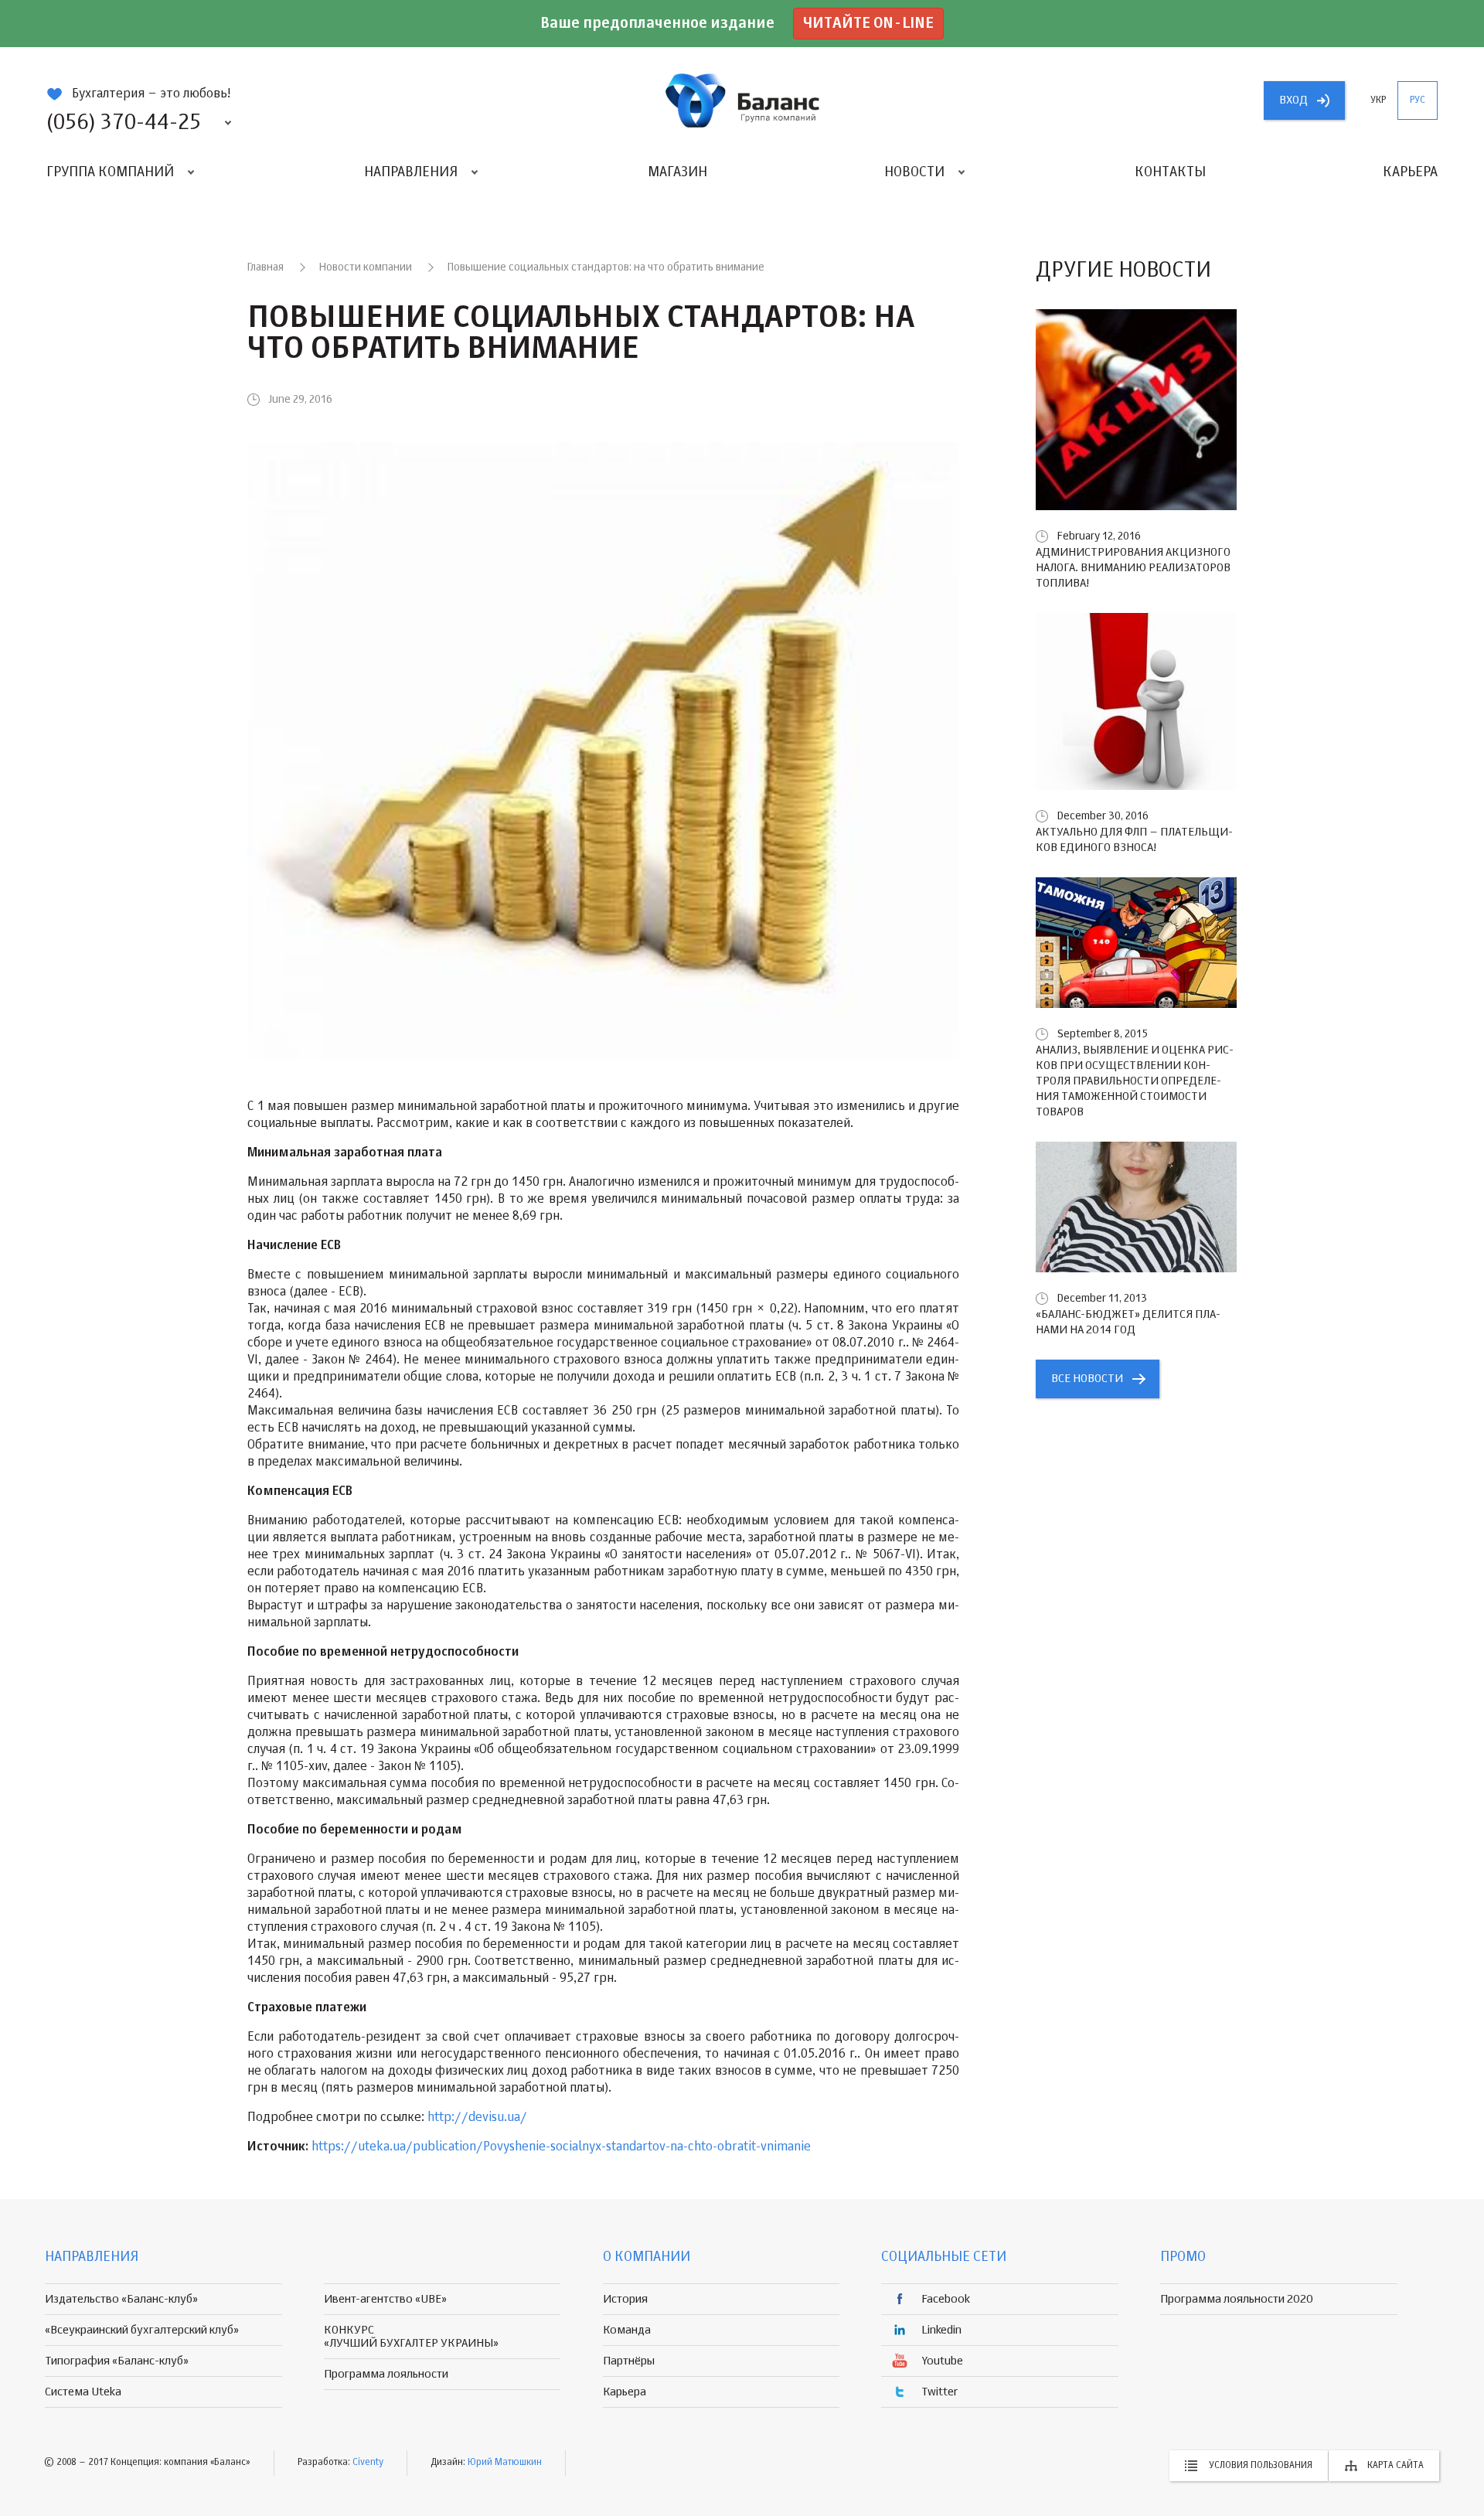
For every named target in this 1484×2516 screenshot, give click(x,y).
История (625, 2299)
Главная (265, 267)
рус (1418, 100)
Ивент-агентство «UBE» (385, 2299)
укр (1378, 100)
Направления (411, 172)
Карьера (1410, 172)
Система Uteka (83, 2392)
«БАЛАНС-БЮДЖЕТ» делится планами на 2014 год (1128, 1322)
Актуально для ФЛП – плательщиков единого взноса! (1134, 840)
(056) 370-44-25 (124, 123)
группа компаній (742, 100)
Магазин (677, 172)
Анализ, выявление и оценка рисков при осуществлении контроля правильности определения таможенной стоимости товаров (1135, 1081)
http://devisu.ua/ (477, 2118)
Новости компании (366, 267)
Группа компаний (110, 172)
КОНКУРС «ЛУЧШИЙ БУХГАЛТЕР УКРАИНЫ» (411, 2337)
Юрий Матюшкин (505, 2463)
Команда (627, 2330)
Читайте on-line (868, 24)
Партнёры (629, 2361)
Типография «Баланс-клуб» (117, 2361)
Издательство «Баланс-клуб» (121, 2299)
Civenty (368, 2463)
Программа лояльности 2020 (1237, 2299)
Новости (914, 172)
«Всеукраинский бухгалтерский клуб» (142, 2330)
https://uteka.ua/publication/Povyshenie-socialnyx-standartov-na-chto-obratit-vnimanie (561, 2147)
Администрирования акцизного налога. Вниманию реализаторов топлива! (1133, 568)
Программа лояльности (386, 2374)
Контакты (1170, 172)
